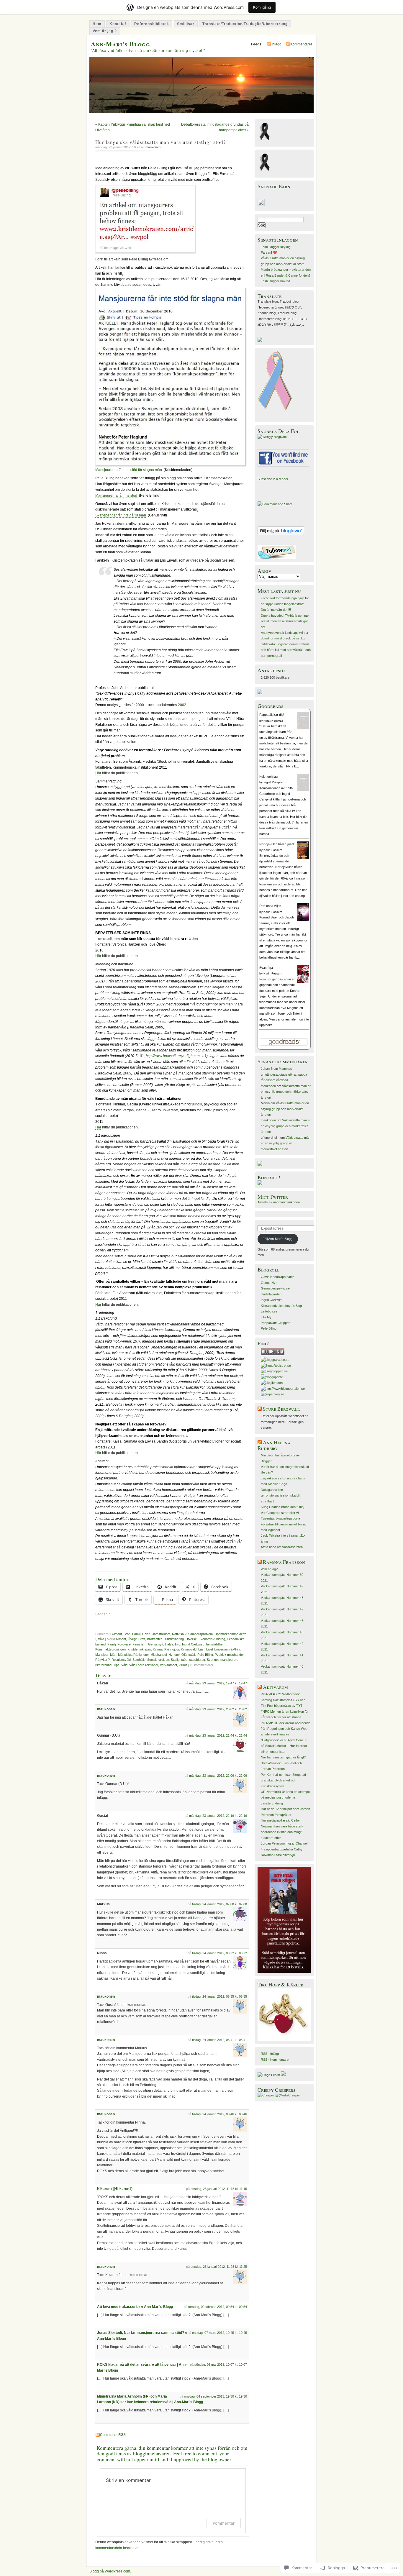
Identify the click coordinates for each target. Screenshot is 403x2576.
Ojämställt (189, 1655)
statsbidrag (197, 1660)
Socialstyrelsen (158, 1660)
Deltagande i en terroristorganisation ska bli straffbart (280, 1495)
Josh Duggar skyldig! (276, 247)
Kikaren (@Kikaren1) (115, 2189)
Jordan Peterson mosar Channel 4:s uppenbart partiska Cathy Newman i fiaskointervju (284, 1849)
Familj (136, 1634)
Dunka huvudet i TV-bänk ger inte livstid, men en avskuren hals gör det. (285, 621)
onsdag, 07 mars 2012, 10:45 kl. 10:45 (219, 2333)
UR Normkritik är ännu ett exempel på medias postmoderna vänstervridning (286, 1798)
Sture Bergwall (281, 1409)
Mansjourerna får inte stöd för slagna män (129, 470)
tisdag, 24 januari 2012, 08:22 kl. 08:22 (219, 1953)
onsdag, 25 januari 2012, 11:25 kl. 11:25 (219, 2267)
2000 (140, 705)
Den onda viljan (270, 906)
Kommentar (224, 2523)
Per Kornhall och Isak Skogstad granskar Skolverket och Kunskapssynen (283, 1780)
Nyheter (174, 1655)
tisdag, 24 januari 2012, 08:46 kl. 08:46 (219, 2114)
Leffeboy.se (269, 1311)
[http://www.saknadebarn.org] (261, 205)
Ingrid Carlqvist (193, 1644)
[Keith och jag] (303, 790)
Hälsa (146, 1634)
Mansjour (102, 1655)
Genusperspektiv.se (275, 1288)
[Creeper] (266, 2095)
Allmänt (117, 1634)
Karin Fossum (273, 850)
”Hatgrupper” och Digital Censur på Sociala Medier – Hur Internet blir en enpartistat (284, 1746)
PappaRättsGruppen (276, 1323)
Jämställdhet (161, 1634)
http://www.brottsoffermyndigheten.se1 (176, 1056)
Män (113, 1655)
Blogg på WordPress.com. (110, 2571)
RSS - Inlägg (270, 2054)
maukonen (153, 147)
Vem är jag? (269, 1569)
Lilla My (266, 1317)
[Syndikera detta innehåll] (260, 1409)
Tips (116, 1665)
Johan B (267, 1069)
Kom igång (262, 7)
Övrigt (132, 1639)
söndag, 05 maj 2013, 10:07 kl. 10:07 (221, 2365)
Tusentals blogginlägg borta (280, 1518)
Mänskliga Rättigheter (133, 1655)
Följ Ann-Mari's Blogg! (278, 1239)
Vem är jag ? (105, 31)
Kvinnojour (172, 1649)
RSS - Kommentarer (275, 2060)
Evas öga (266, 968)
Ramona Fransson (284, 1562)
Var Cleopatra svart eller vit (280, 1513)
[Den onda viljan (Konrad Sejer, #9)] (303, 921)
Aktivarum (275, 1687)
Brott (127, 1634)
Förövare (124, 1644)
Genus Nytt (269, 1283)
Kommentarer (301, 44)
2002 (182, 705)
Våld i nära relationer (144, 1665)
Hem (97, 24)
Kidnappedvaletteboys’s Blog (281, 1306)
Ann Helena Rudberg (274, 1445)
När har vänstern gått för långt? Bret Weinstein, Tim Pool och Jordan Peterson (283, 1763)
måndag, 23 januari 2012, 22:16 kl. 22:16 (218, 1816)
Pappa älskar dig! (272, 715)
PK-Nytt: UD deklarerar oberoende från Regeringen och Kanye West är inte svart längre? (286, 1729)
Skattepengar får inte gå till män (121, 515)
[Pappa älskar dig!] (303, 728)
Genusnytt (156, 1644)
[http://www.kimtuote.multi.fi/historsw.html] (284, 2040)
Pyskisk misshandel (229, 1655)
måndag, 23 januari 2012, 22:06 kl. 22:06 (218, 1776)
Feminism (139, 1644)
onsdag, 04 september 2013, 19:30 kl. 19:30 (216, 2396)
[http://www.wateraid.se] (260, 1164)
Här (98, 773)
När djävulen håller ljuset (277, 844)
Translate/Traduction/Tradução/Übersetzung (245, 24)
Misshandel (159, 1655)
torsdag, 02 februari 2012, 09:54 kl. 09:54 (218, 2307)
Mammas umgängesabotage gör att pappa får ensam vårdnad (284, 1074)
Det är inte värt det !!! (276, 610)
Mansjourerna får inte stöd (116, 495)
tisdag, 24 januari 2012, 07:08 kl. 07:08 (219, 1904)
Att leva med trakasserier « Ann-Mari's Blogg (135, 2307)
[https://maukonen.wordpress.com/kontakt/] (260, 1184)
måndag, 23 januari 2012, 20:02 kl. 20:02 (218, 1709)
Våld (101, 1639)
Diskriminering (174, 1639)
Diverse (191, 1639)
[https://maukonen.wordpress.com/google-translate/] (260, 341)
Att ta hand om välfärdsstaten (282, 1547)
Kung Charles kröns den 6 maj (282, 1507)
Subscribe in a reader (273, 479)
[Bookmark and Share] (275, 504)
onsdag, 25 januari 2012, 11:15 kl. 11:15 (219, 2189)
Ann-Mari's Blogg (121, 44)
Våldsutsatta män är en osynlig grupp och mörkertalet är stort (286, 1092)
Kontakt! (118, 24)
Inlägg (276, 44)
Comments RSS (113, 2435)
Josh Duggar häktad (275, 281)
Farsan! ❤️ (269, 252)
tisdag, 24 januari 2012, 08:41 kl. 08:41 (219, 2040)
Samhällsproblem (200, 1634)
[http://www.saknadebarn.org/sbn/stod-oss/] (260, 693)
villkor (183, 1665)
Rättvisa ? (179, 1634)
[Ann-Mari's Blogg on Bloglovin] (281, 534)
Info (178, 1644)
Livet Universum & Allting (224, 1649)
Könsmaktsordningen (110, 1649)
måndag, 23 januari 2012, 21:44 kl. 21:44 (218, 1735)
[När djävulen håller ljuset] (303, 859)
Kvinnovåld (189, 1649)
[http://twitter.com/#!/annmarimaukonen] (277, 558)
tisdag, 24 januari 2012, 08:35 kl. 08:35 (219, 1996)
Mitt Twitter (273, 1197)
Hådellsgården (271, 1294)
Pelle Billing (205, 1655)
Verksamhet (168, 1665)
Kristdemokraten (139, 1649)
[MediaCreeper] (287, 2095)
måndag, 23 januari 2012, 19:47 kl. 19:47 (218, 1683)
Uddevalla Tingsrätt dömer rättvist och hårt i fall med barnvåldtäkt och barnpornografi (286, 650)
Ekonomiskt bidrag (212, 1639)
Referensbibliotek (152, 24)
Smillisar (186, 24)
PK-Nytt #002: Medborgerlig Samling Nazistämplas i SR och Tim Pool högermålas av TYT (283, 1700)
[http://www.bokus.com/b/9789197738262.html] (284, 1972)
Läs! (201, 1649)
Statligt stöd (179, 1660)
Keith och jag (268, 777)
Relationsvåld (121, 1660)
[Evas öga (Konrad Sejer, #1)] (303, 982)
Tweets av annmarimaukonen (279, 1202)
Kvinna (158, 1649)
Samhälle (139, 1660)
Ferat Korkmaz (273, 721)
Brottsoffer (154, 1639)
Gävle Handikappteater (277, 1277)
